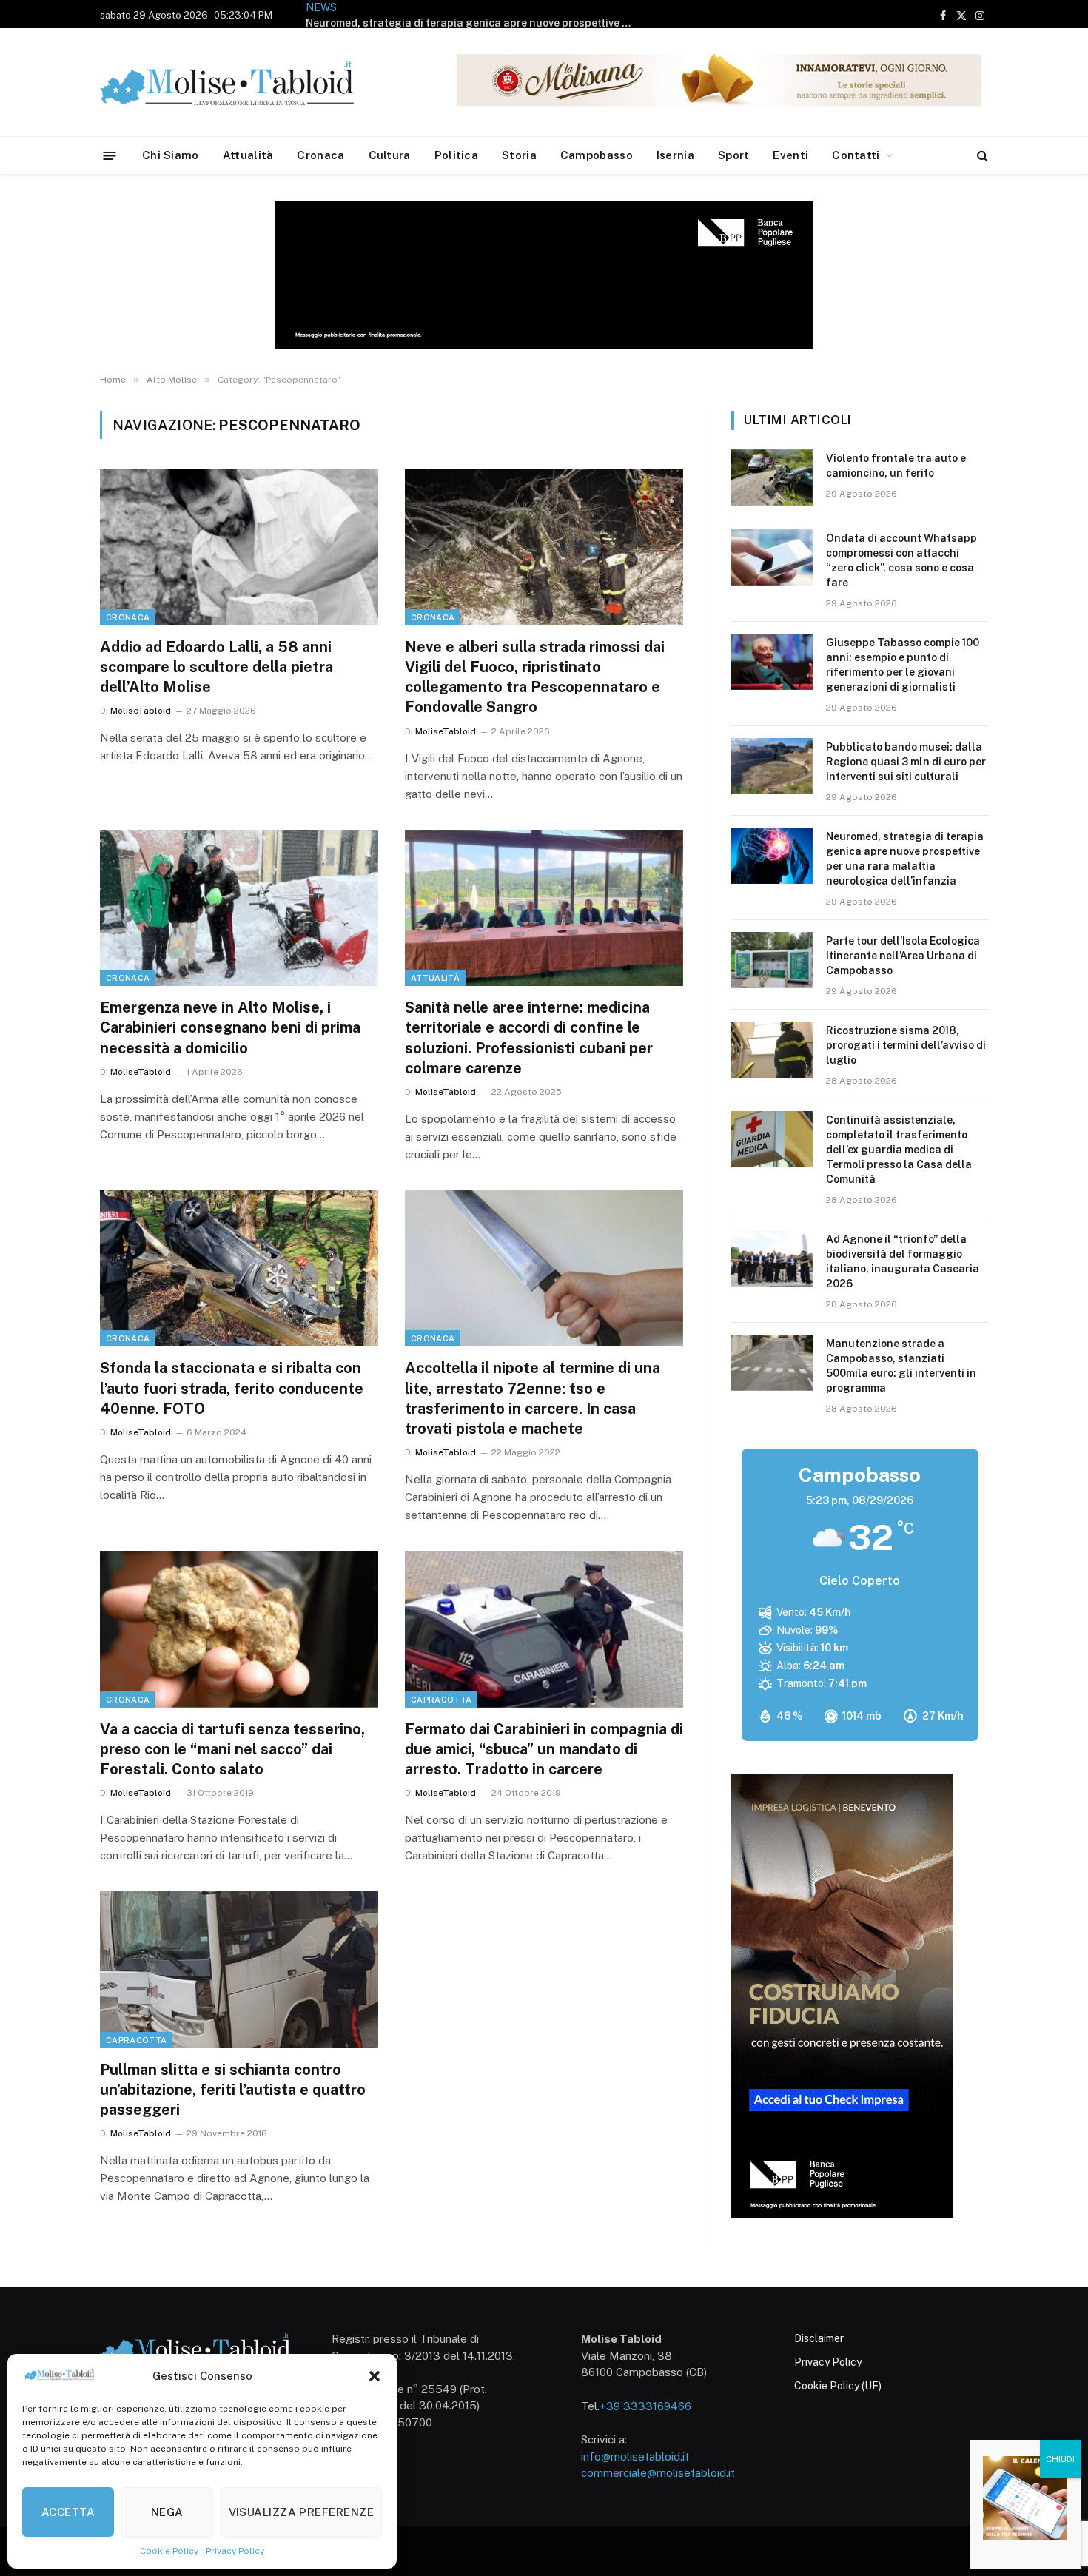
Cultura (390, 155)
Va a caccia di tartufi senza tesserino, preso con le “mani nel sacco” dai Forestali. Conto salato (232, 1749)
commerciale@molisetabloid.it (658, 2473)
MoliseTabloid (141, 711)
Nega (167, 2512)
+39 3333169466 (645, 2406)
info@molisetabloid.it (635, 2456)
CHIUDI (1060, 2459)
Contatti (856, 155)
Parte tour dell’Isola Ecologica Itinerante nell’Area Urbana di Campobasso (903, 956)
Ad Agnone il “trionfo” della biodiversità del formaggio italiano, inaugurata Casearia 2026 (903, 1261)
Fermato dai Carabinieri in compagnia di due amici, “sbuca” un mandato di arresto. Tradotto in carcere (544, 1749)
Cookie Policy (169, 2551)
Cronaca (320, 155)
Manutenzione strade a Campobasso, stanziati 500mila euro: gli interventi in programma (901, 1366)
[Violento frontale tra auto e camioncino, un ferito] (772, 477)
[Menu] (110, 155)
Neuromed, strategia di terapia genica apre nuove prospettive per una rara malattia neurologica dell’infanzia (472, 23)
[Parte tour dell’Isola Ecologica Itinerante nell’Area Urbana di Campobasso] (772, 960)
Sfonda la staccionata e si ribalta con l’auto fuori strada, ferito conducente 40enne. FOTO (232, 1388)
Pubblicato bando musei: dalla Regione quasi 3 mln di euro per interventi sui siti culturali (906, 762)
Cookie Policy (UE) (838, 2386)
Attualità (248, 155)
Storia (519, 155)
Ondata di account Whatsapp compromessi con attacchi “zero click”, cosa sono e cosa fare (901, 560)
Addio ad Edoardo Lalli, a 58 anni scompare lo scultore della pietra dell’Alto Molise (216, 667)
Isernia (675, 155)
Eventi (790, 155)
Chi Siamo (171, 155)
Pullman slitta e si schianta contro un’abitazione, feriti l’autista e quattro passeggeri (233, 2090)
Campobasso (597, 155)
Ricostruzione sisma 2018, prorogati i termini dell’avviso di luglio (906, 1045)
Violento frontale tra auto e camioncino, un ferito (896, 466)
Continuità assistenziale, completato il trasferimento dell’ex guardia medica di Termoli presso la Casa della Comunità (899, 1150)
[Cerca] (981, 156)
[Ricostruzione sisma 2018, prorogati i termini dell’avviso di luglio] (772, 1050)
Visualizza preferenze (301, 2512)
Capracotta (441, 1700)
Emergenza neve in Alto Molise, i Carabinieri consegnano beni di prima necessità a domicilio (230, 1027)
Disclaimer (819, 2338)
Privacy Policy (235, 2551)
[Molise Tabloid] (248, 83)
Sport (734, 155)
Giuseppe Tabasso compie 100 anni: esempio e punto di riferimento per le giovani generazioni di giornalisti (903, 665)
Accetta (68, 2512)
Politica (456, 155)
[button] (375, 2376)
